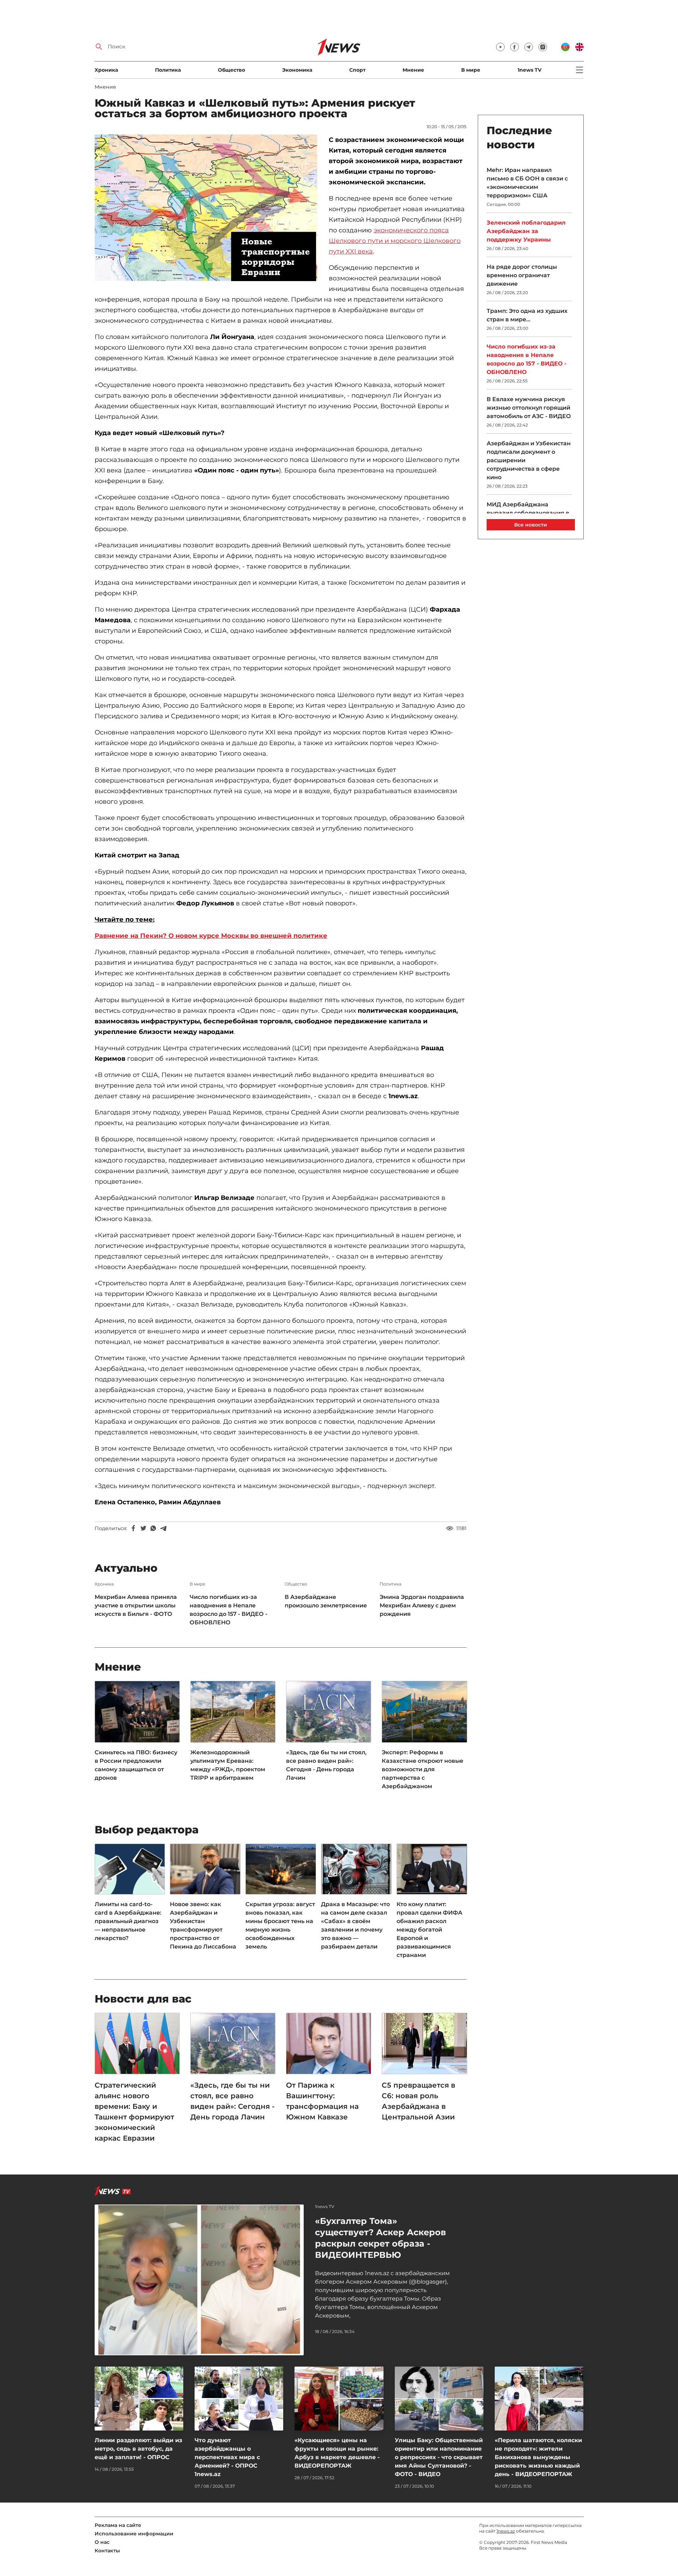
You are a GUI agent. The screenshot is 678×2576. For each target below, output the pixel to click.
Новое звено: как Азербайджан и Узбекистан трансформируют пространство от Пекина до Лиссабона (203, 1925)
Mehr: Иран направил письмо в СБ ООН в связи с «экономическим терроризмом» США (527, 183)
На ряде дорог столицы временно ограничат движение (522, 275)
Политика (168, 70)
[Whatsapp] (153, 1528)
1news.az (506, 2531)
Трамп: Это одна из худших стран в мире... (527, 315)
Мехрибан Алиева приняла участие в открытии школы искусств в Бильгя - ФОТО (136, 1605)
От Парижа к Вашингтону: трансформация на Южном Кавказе (322, 2101)
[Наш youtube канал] (500, 47)
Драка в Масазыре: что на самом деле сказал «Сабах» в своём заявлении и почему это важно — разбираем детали (355, 1925)
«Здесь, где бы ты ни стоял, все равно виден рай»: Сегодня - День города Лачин (326, 1765)
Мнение (413, 70)
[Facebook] (133, 1528)
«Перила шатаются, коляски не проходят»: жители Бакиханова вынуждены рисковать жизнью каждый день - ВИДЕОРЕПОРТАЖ (538, 2457)
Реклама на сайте (118, 2525)
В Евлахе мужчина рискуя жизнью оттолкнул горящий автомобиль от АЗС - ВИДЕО (529, 408)
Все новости (531, 525)
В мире (471, 70)
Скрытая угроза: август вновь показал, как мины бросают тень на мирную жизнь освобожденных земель (280, 1925)
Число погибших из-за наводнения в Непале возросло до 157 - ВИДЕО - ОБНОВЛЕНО (228, 1610)
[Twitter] (143, 1528)
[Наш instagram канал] (543, 47)
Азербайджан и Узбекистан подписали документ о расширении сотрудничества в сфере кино (529, 460)
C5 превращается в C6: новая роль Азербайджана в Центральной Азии (418, 2101)
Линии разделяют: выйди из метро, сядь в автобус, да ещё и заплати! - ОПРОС (138, 2449)
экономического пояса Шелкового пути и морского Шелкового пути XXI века (395, 241)
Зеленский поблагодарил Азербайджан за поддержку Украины (526, 231)
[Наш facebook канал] (515, 47)
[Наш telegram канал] (529, 47)
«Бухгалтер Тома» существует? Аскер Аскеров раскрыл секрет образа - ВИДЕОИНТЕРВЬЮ (380, 2238)
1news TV (530, 70)
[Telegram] (163, 1528)
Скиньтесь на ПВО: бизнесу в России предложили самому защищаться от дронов (136, 1765)
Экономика (297, 70)
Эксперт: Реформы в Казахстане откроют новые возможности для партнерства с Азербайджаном (423, 1769)
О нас (102, 2542)
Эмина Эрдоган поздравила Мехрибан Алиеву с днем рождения (422, 1605)
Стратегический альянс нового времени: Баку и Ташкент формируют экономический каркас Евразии (134, 2112)
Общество (231, 70)
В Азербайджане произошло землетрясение (326, 1601)
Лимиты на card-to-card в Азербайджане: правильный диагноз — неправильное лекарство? (128, 1921)
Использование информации (134, 2534)
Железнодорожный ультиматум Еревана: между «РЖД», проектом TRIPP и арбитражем (228, 1765)
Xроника (106, 70)
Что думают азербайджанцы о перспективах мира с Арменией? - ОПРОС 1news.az (227, 2457)
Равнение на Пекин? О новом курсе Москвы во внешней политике (211, 936)
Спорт (357, 70)
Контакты (107, 2551)
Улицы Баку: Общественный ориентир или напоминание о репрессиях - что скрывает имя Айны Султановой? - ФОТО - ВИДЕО (439, 2457)
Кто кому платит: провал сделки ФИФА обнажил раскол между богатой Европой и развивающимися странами (429, 1930)
